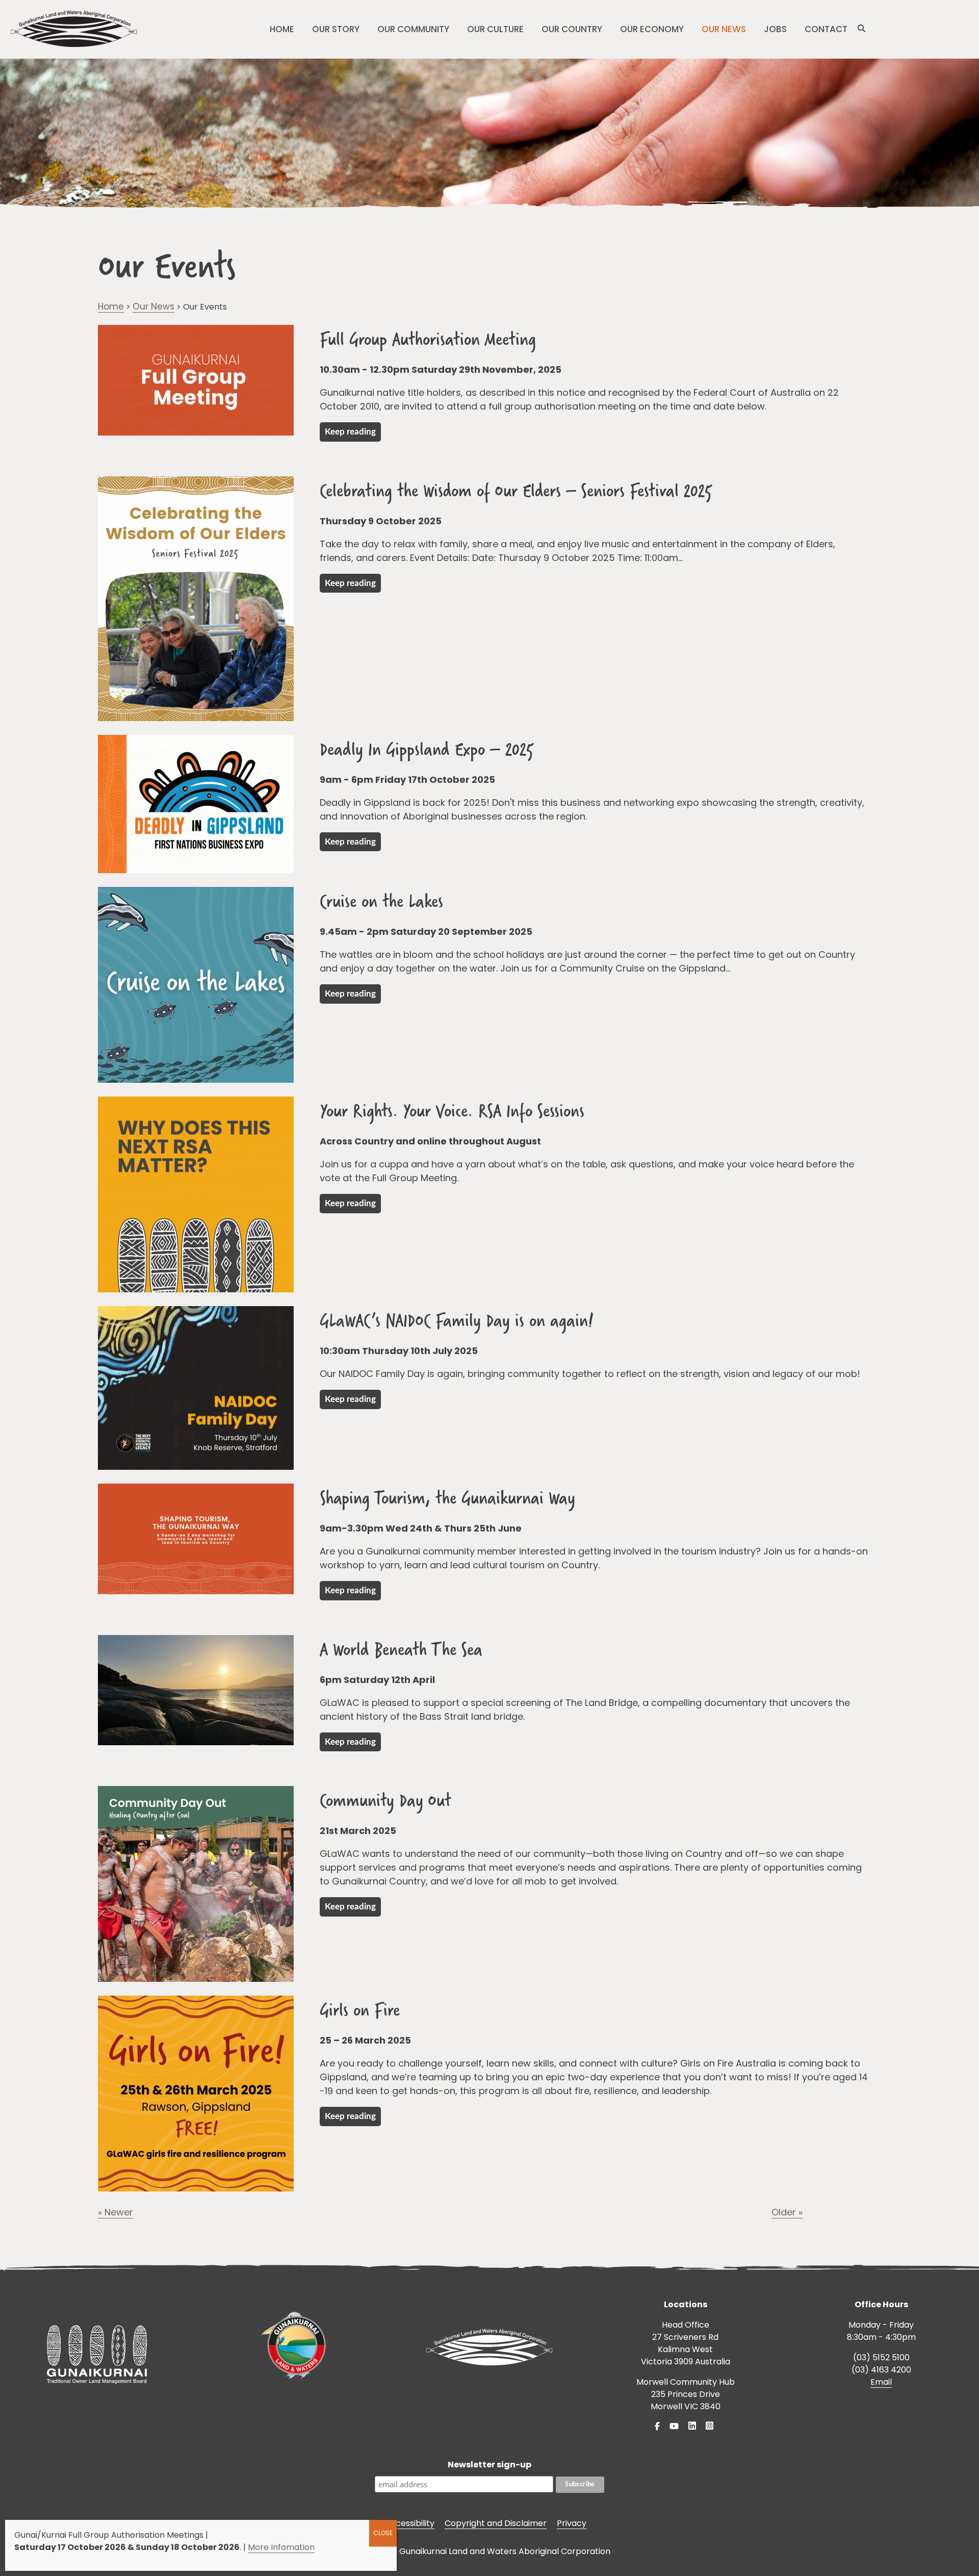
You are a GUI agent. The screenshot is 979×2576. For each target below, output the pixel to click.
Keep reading (350, 432)
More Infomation (281, 2547)
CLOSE (383, 2533)
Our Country (572, 29)
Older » (787, 2212)
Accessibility (410, 2523)
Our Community (413, 29)
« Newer (115, 2212)
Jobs (775, 29)
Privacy (572, 2523)
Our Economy (652, 29)
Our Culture (495, 29)
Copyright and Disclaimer (496, 2523)
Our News (724, 29)
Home (282, 29)
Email (881, 2382)
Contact (826, 29)
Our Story (336, 29)
